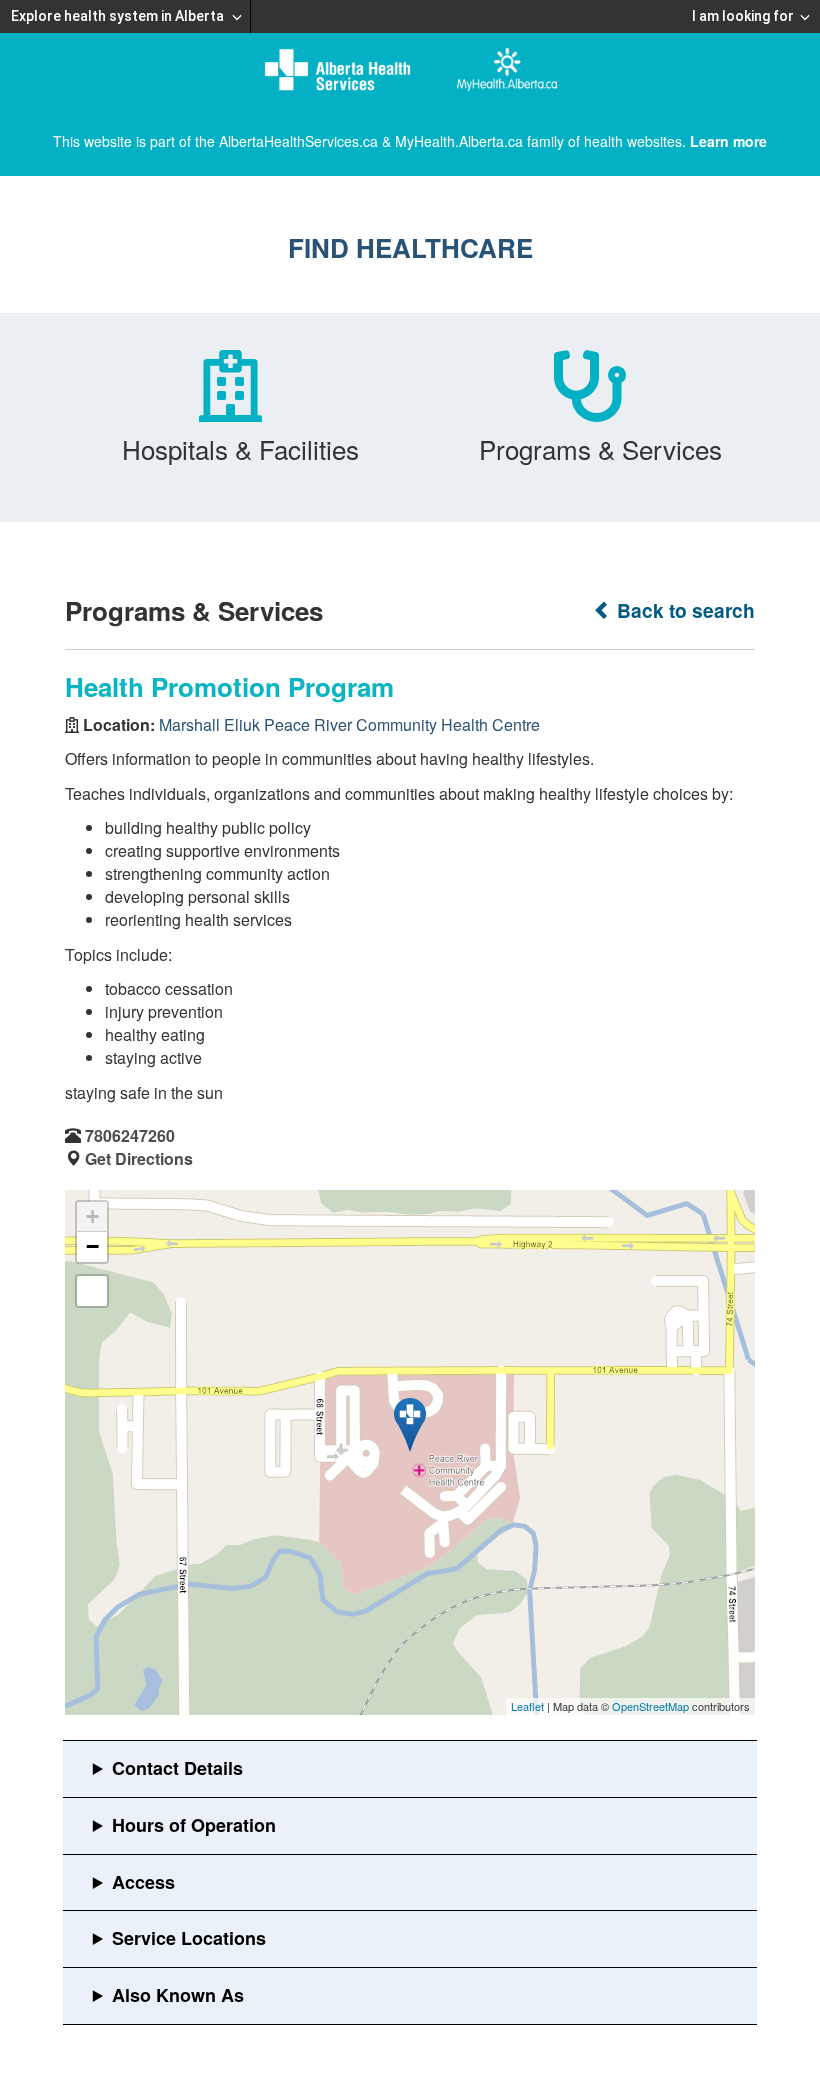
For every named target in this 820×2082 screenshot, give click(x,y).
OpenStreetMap (650, 1706)
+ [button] (92, 1216)
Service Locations (189, 1938)
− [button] (92, 1246)
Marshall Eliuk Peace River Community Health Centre (349, 724)
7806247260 (130, 1135)
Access (143, 1882)
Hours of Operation (194, 1825)
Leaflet (527, 1706)
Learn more (728, 141)
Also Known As (178, 1995)
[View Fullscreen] (92, 1291)
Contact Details (177, 1768)
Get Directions (139, 1158)
